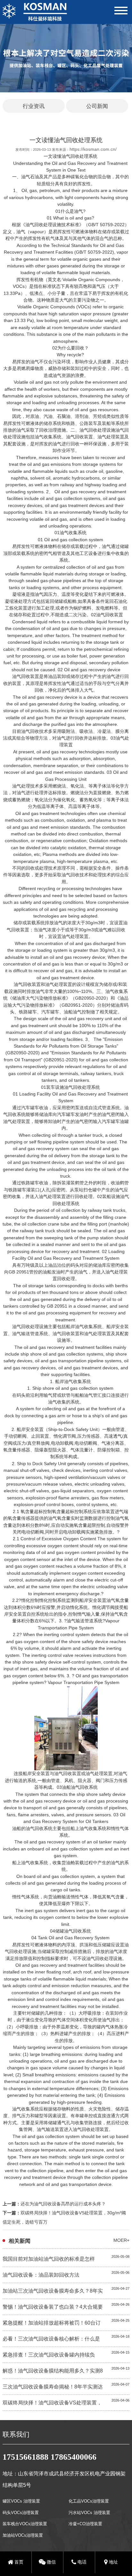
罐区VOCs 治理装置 (21, 2501)
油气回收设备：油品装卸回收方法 (41, 2275)
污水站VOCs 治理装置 (89, 2513)
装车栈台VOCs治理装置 (25, 2524)
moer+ (121, 2240)
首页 (18, 2562)
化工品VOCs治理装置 (89, 2501)
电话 (81, 2562)
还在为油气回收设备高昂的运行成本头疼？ (63, 2204)
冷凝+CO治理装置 (85, 2524)
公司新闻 (97, 106)
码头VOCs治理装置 (21, 2513)
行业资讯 (34, 106)
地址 (113, 2562)
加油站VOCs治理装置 (23, 2535)
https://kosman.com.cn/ (93, 149)
